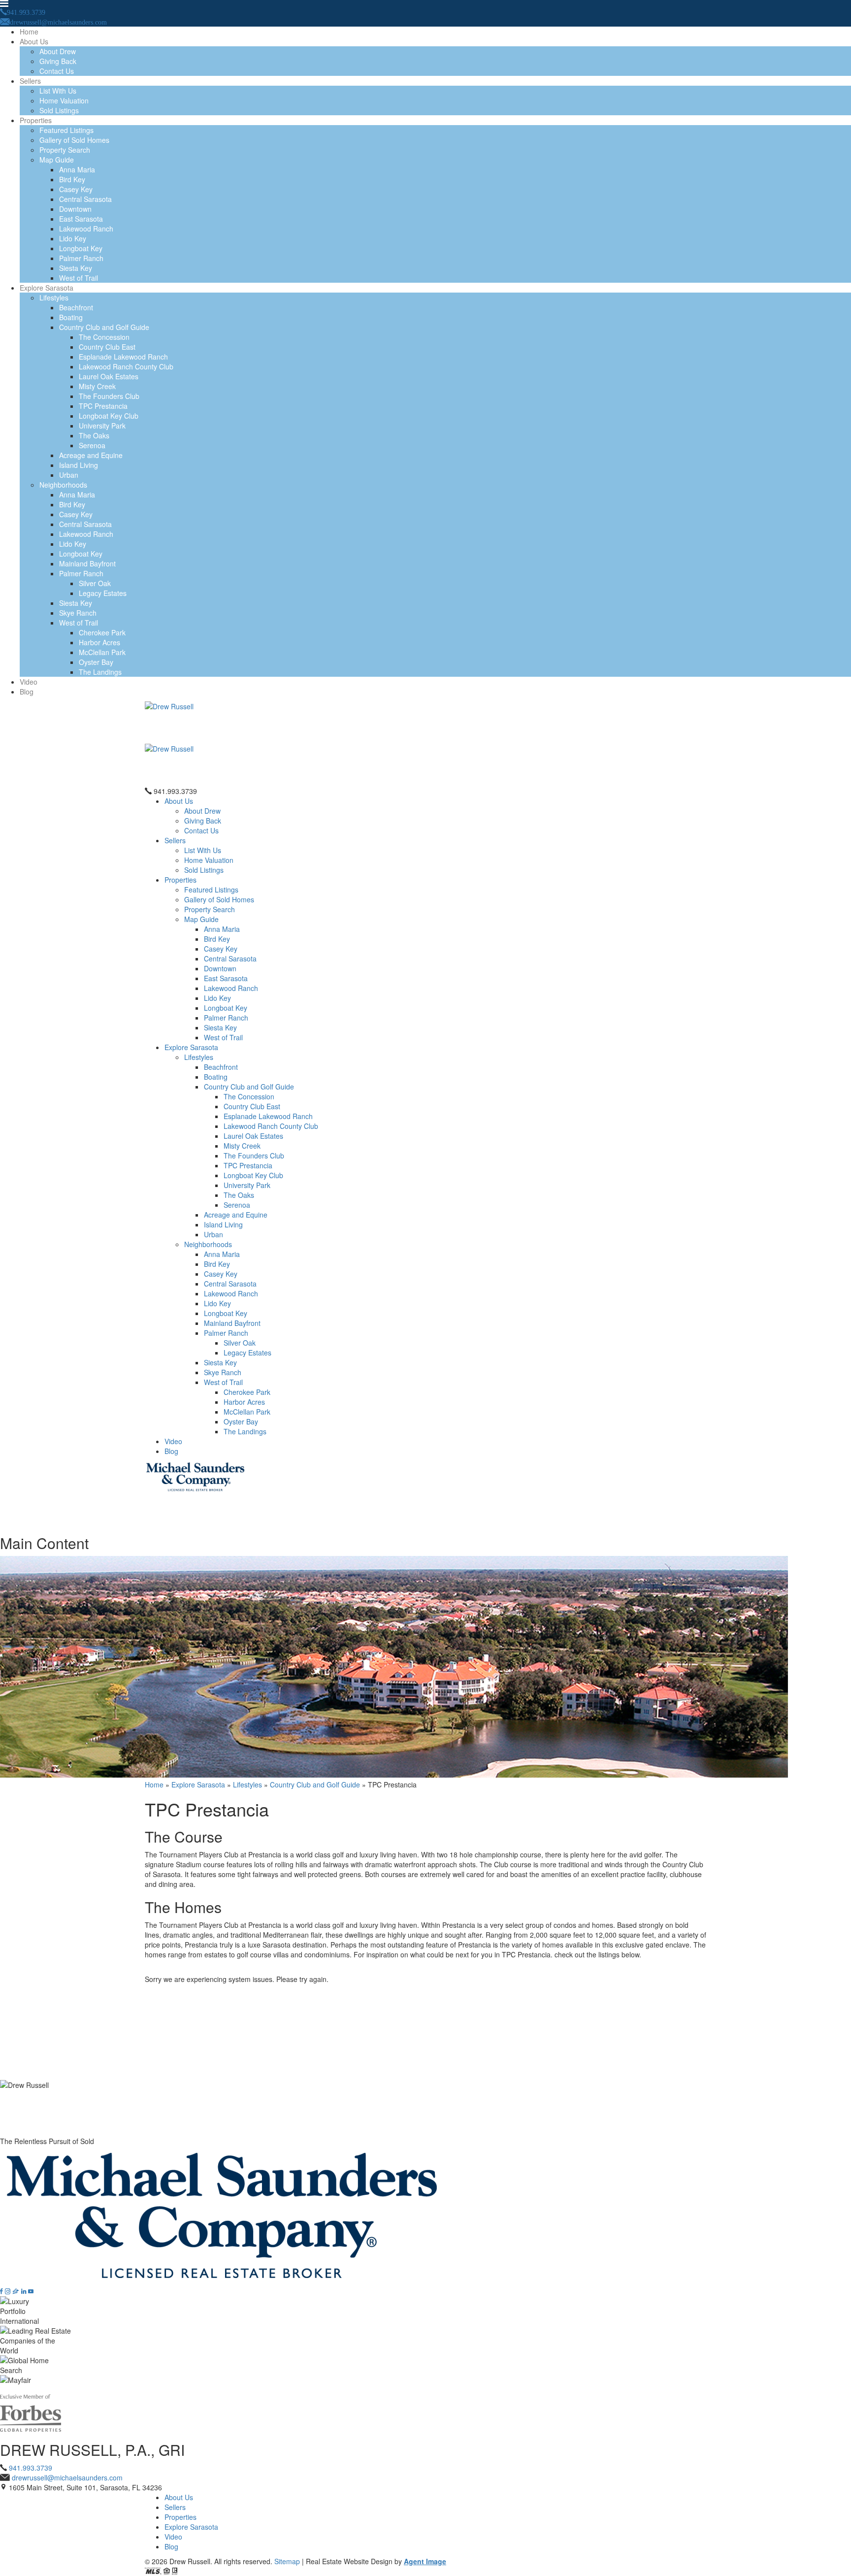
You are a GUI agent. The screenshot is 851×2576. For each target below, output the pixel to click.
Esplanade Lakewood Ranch (123, 357)
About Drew (58, 51)
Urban (69, 475)
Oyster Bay (96, 662)
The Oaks (94, 435)
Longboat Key (81, 248)
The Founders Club (109, 396)
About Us (34, 41)
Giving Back (58, 61)
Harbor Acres (99, 642)
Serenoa (92, 445)
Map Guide (57, 160)
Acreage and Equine (91, 455)
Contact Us (57, 71)
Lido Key (73, 238)
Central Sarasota (85, 199)
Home (29, 32)
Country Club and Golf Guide (104, 327)
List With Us (58, 91)
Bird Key (72, 179)
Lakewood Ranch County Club (126, 366)
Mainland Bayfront (87, 563)
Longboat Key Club (109, 416)
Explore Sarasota (47, 288)
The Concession (104, 337)
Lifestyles (54, 297)
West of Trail (79, 278)
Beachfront (76, 307)
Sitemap (287, 2561)
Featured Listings (66, 130)
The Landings (100, 672)
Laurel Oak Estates (109, 376)
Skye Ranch (78, 613)
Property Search (65, 150)
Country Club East (107, 347)
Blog (27, 692)
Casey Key (76, 189)
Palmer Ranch (81, 258)
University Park (102, 426)
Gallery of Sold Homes (74, 140)
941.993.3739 (175, 791)
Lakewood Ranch (86, 229)
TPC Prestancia (103, 406)
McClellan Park (102, 652)
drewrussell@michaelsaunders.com (67, 2477)
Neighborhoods (63, 485)
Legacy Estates (103, 593)
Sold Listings (59, 110)
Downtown (75, 209)
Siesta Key (76, 268)
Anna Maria (77, 169)
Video (29, 682)
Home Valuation (64, 100)
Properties (36, 120)
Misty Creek (97, 386)
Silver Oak (95, 583)
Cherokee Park (102, 632)
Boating (71, 317)
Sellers (30, 81)
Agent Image (425, 2561)
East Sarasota (81, 219)
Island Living (79, 465)
